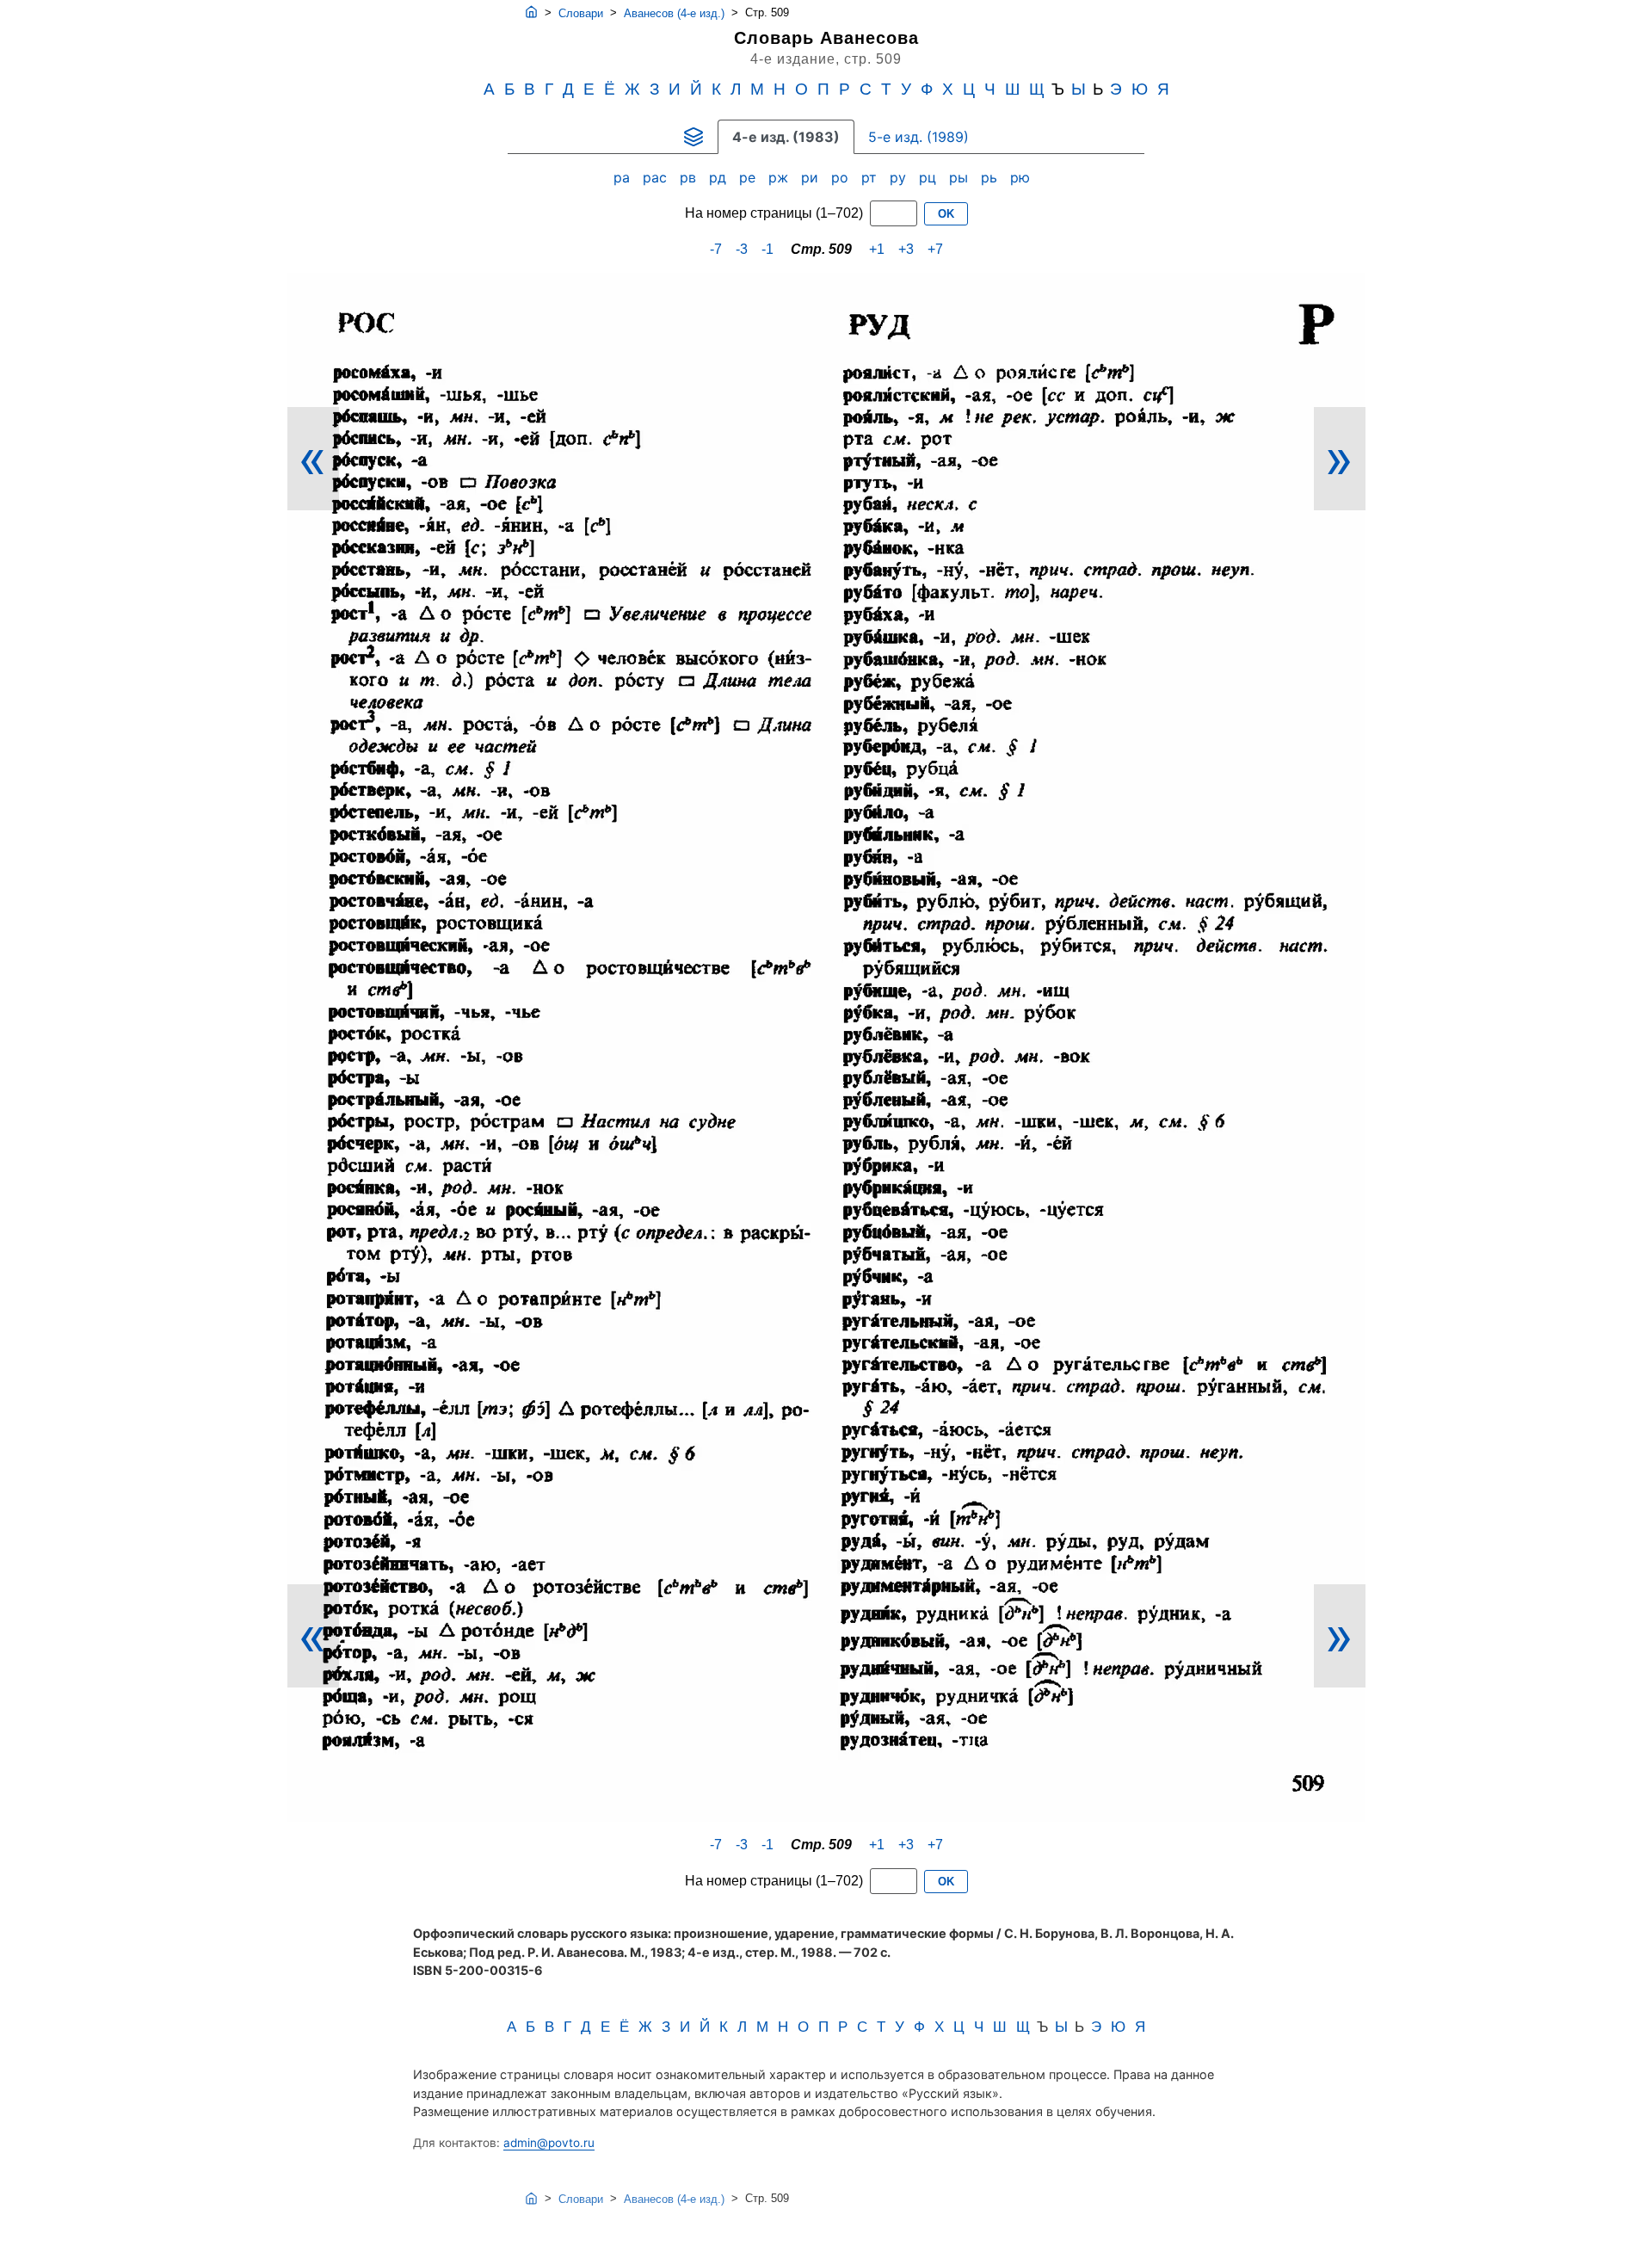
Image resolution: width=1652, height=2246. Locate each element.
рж (780, 177)
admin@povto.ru (549, 2143)
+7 (935, 249)
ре (749, 177)
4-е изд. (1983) (786, 137)
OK (946, 214)
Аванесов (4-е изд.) (674, 13)
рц (930, 177)
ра (624, 177)
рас (657, 177)
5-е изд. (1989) (918, 137)
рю (1022, 177)
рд (720, 177)
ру (900, 177)
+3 (906, 249)
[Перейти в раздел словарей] (693, 137)
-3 (742, 249)
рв (690, 177)
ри (812, 177)
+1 (877, 249)
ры (961, 177)
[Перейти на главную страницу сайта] (531, 13)
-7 (716, 249)
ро (842, 177)
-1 (767, 249)
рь (991, 177)
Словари (581, 13)
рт (871, 177)
